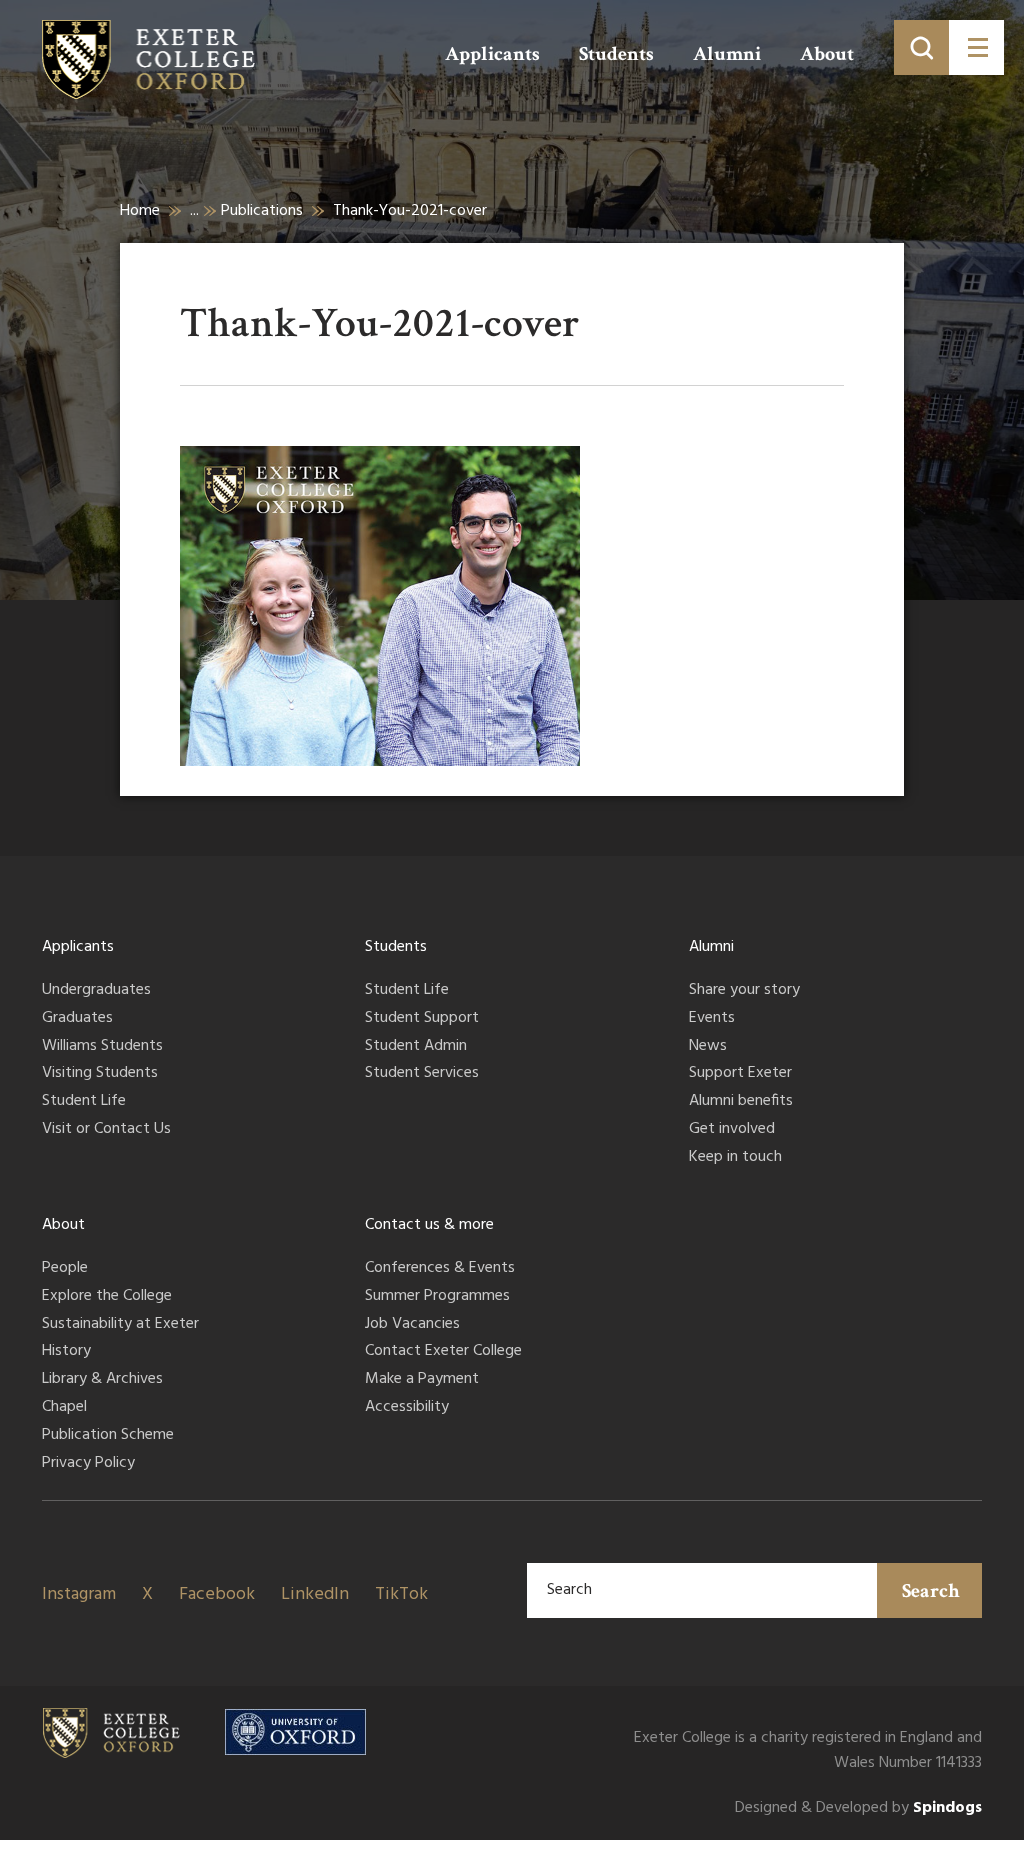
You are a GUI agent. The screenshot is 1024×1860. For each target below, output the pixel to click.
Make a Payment (422, 1380)
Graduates (77, 1019)
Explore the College (107, 1297)
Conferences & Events (440, 1269)
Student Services (422, 1074)
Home (140, 211)
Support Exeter (740, 1074)
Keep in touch (735, 1158)
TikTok (401, 1594)
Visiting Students (100, 1074)
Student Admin (416, 1047)
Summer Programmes (437, 1297)
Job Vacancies (412, 1325)
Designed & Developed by (858, 1808)
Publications (262, 211)
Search (931, 1591)
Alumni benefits (741, 1102)
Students (616, 54)
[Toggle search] (921, 47)
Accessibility (407, 1408)
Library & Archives (102, 1380)
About (827, 54)
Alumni (727, 54)
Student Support (422, 1019)
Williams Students (102, 1047)
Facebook (217, 1594)
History (66, 1352)
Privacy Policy (88, 1464)
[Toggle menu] (976, 47)
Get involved (732, 1130)
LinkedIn (315, 1594)
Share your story (744, 991)
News (708, 1047)
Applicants (492, 54)
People (65, 1269)
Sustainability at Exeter (120, 1325)
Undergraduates (96, 991)
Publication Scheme (108, 1436)
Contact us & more (429, 1225)
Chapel (64, 1408)
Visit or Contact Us (106, 1130)
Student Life (84, 1102)
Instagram (79, 1594)
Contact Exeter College (443, 1352)
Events (712, 1019)
